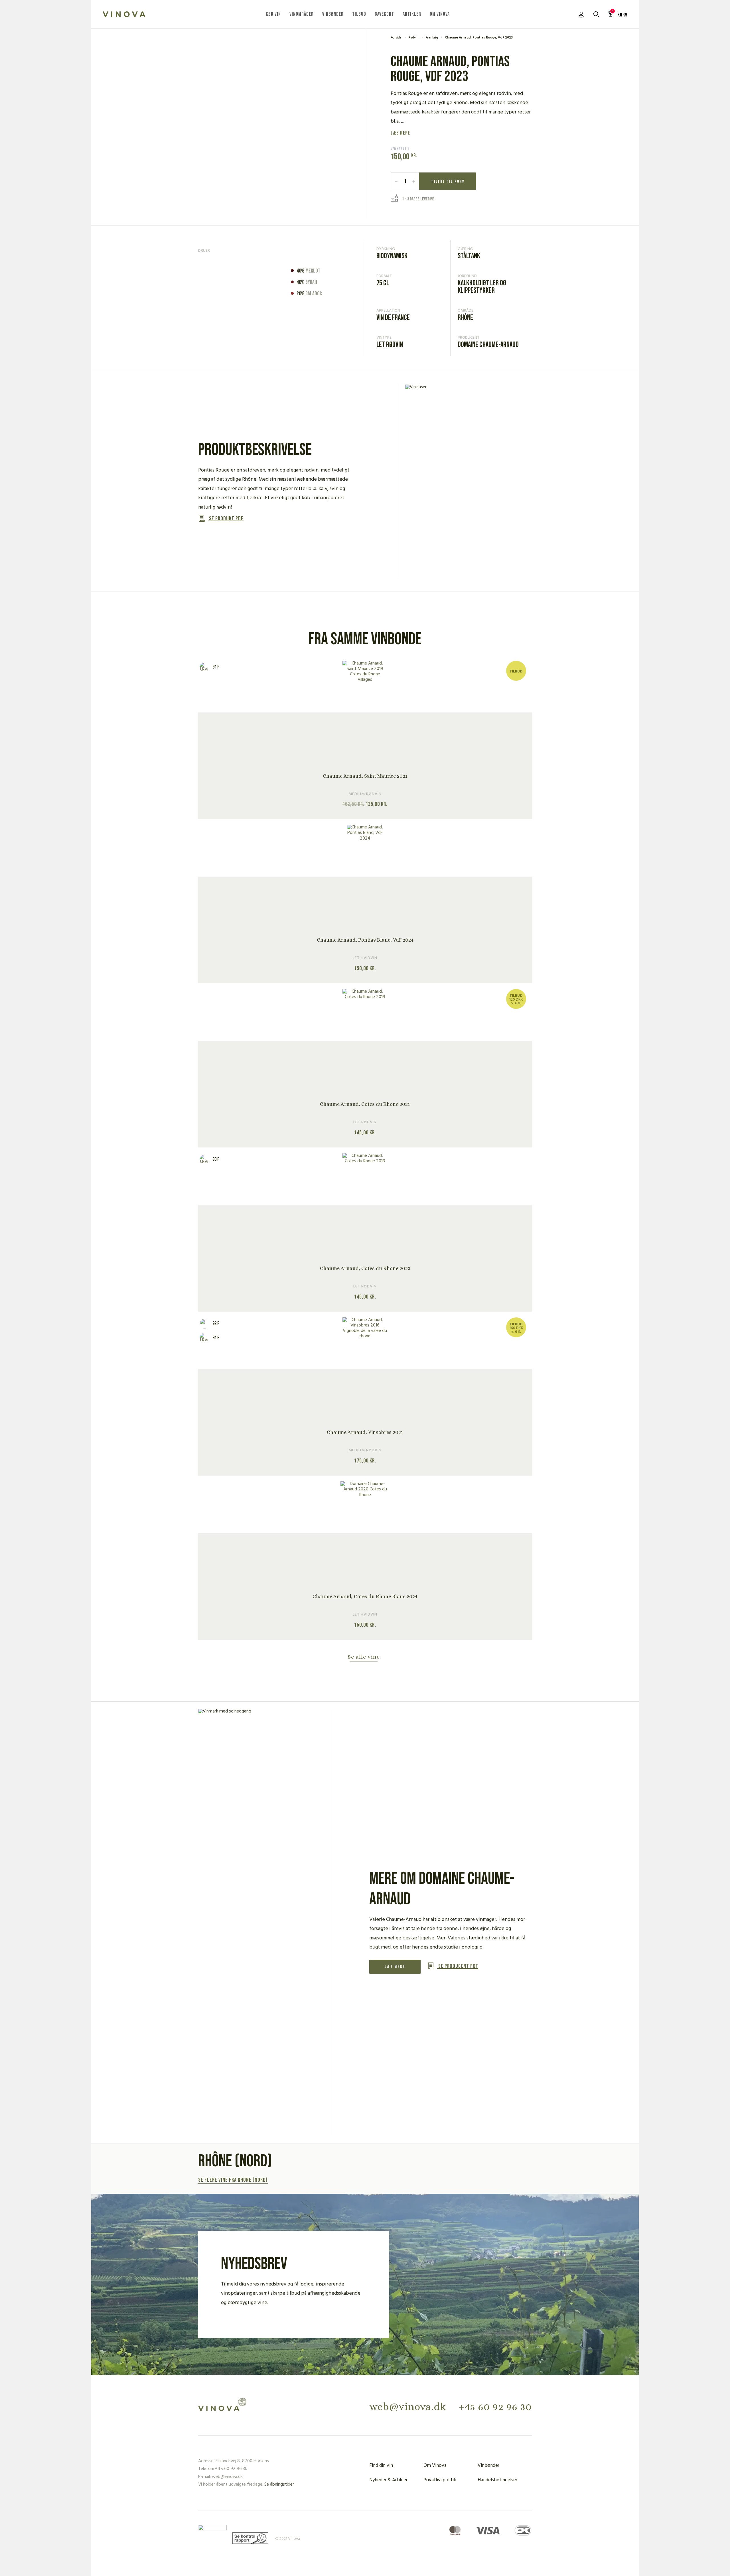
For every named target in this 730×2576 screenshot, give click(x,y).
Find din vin (381, 2466)
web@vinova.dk (408, 2407)
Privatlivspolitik (440, 2480)
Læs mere (400, 133)
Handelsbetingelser (497, 2480)
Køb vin (273, 14)
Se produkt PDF (226, 519)
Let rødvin (390, 345)
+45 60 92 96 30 (495, 2407)
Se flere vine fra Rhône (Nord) (233, 2180)
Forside (396, 38)
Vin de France (393, 318)
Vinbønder (333, 14)
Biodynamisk (392, 256)
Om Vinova (440, 14)
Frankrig (432, 38)
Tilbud (359, 14)
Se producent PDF (458, 1966)
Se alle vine (364, 1657)
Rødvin (413, 38)
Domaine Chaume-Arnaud (488, 345)
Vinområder (302, 14)
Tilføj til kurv (448, 181)
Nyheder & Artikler (388, 2480)
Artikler (412, 14)
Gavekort (384, 14)
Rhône (465, 318)
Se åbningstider (279, 2484)
